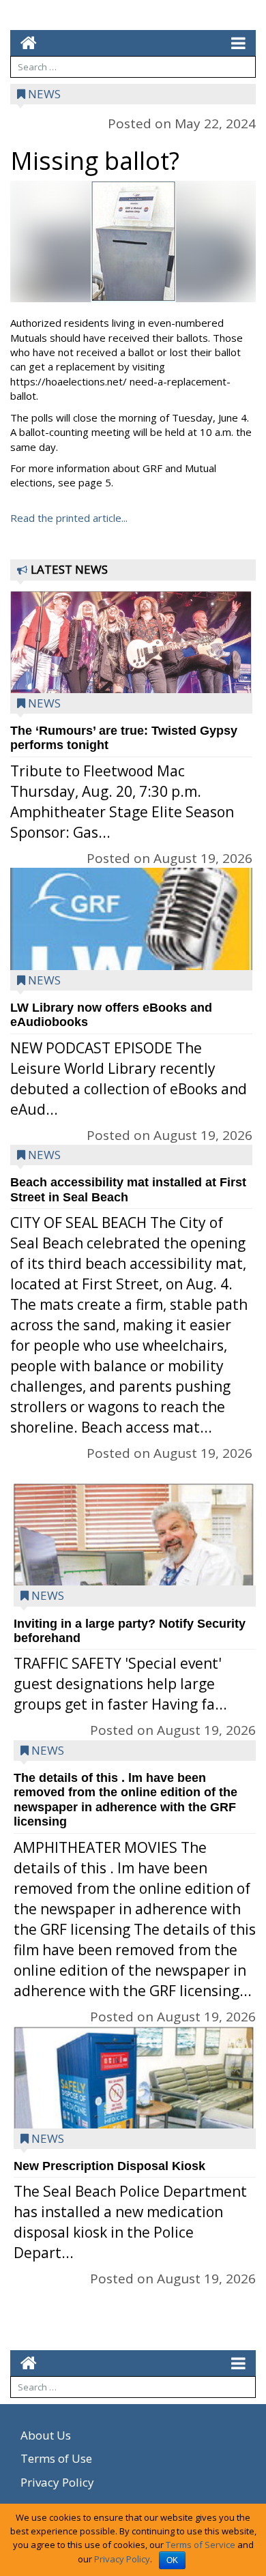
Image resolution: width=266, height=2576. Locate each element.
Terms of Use (56, 2458)
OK (172, 2560)
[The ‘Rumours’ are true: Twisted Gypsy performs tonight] (131, 656)
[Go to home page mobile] (24, 43)
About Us (46, 2435)
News (44, 94)
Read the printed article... (69, 518)
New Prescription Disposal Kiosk (109, 2166)
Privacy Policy (57, 2482)
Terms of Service (201, 2545)
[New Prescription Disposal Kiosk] (135, 2108)
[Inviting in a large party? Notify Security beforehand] (135, 1580)
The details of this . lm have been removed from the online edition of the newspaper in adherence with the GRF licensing (125, 1800)
